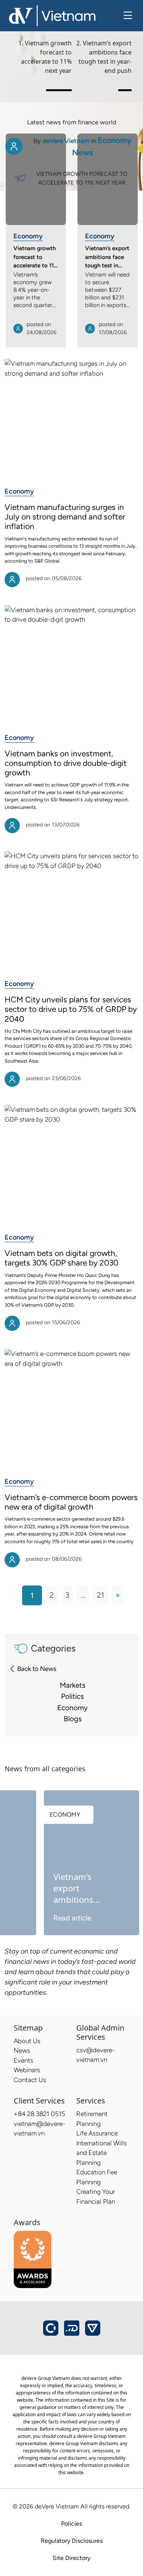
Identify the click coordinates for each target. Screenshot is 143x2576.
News (22, 2050)
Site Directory (71, 2558)
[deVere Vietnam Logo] (52, 15)
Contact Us (30, 2080)
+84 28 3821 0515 (39, 2114)
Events (23, 2060)
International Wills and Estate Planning (102, 2153)
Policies (71, 2524)
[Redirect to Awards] (33, 2259)
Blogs (73, 1719)
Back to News (37, 1669)
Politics (72, 1696)
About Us (27, 2041)
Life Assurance (97, 2133)
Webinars (27, 2070)
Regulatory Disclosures (72, 2541)
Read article (72, 1918)
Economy (28, 236)
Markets (73, 1685)
